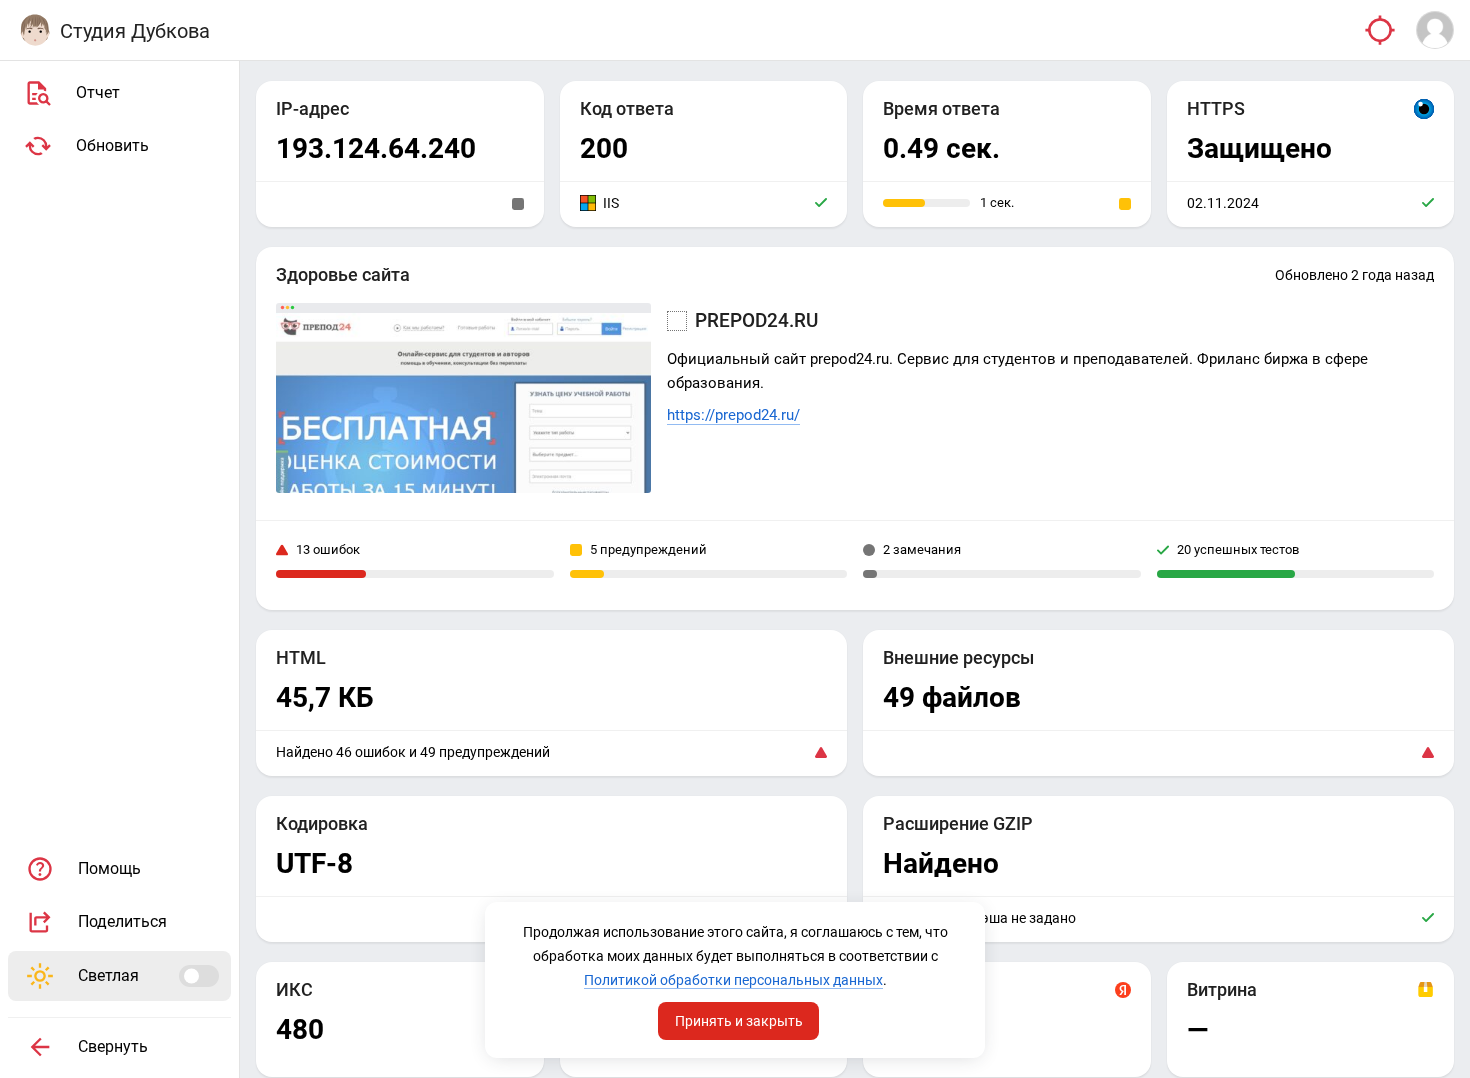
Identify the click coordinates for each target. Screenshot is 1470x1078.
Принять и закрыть (739, 1021)
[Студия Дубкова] (35, 30)
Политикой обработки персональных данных (733, 980)
